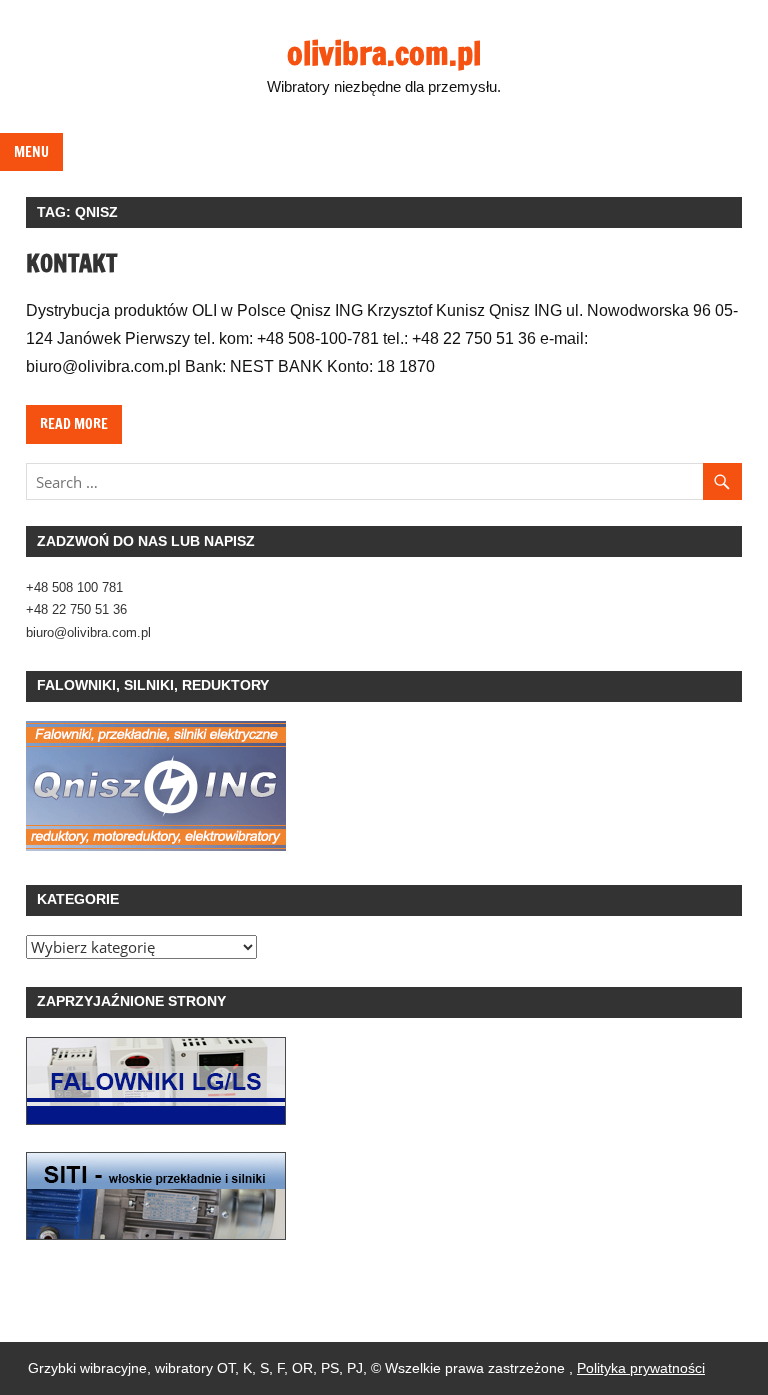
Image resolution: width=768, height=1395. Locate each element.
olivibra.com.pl (384, 53)
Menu (31, 152)
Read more (74, 424)
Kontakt (71, 263)
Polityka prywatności (641, 1368)
